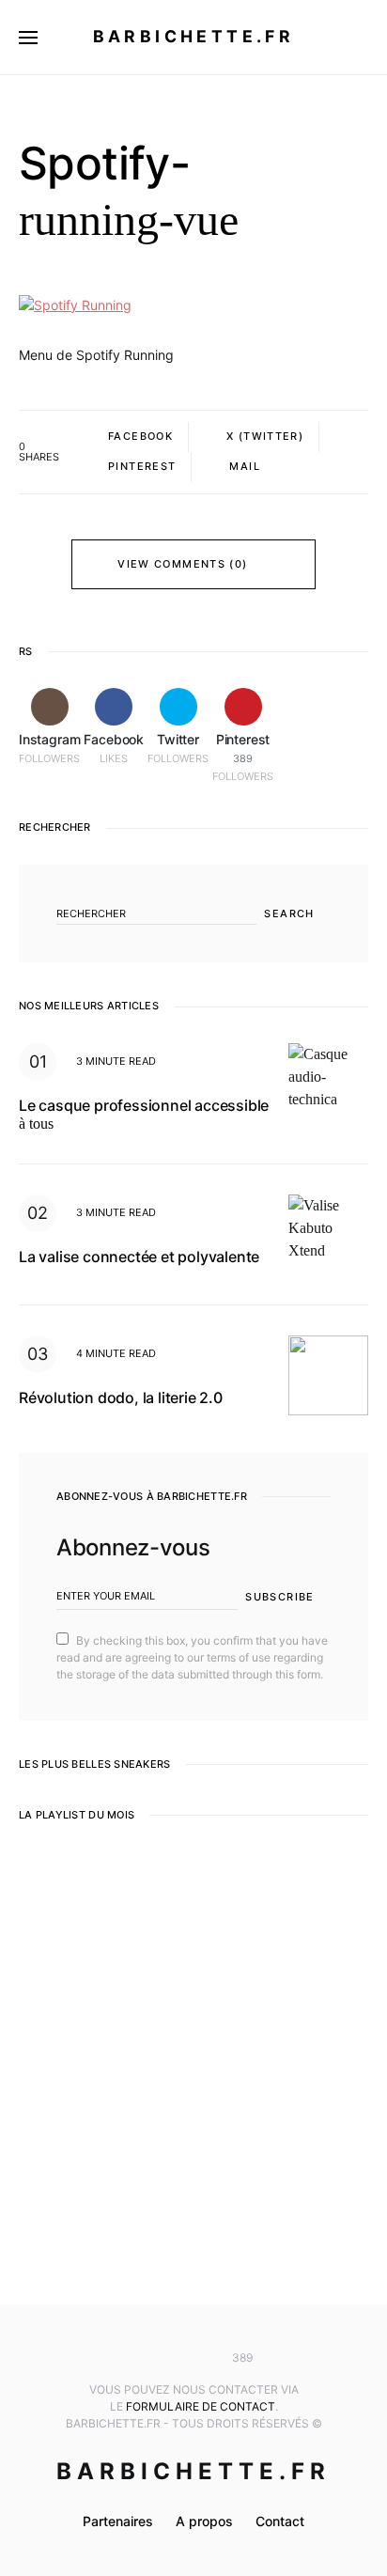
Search (289, 913)
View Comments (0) (182, 564)
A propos (204, 2521)
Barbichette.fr (194, 36)
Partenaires (118, 2521)
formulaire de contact (201, 2406)
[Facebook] (165, 2358)
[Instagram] (138, 2358)
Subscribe (279, 1597)
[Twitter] (193, 2358)
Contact (280, 2521)
